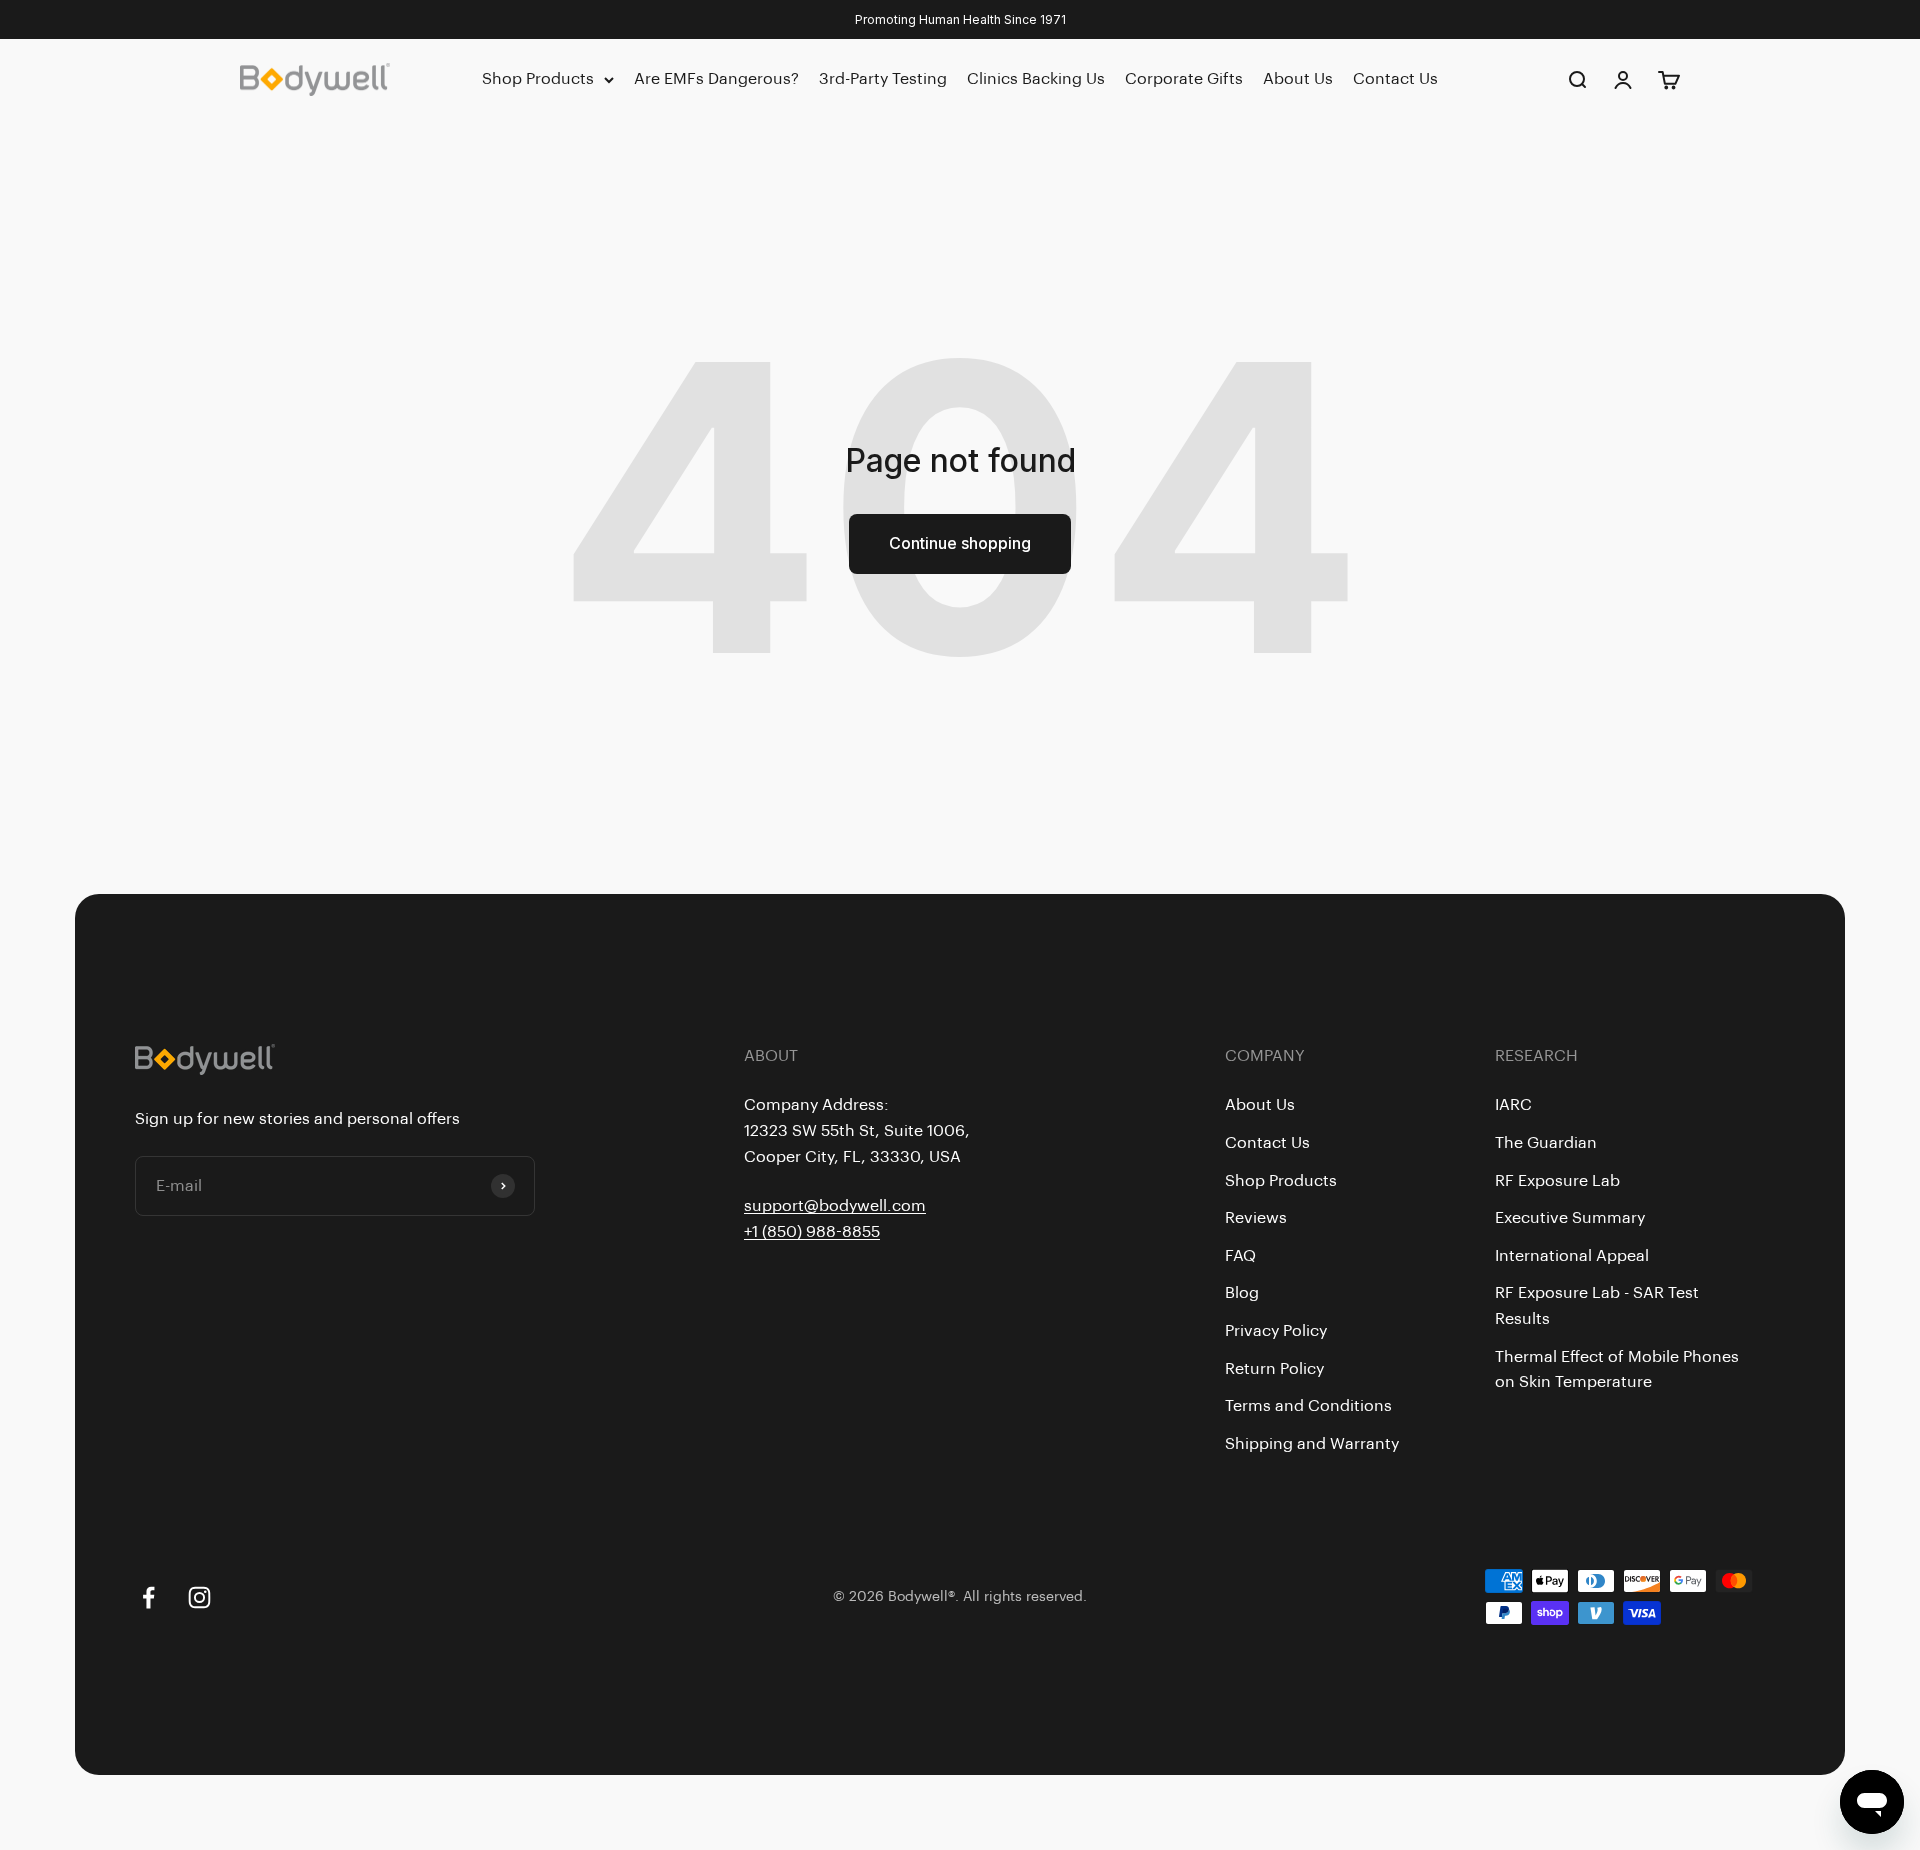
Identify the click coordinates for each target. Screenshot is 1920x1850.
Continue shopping (960, 543)
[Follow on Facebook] (148, 1597)
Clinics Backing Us (1036, 79)
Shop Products (538, 79)
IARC (1513, 1105)
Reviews (1256, 1218)
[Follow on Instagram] (199, 1597)
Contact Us (1395, 79)
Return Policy (1274, 1369)
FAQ (1240, 1256)
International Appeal (1572, 1256)
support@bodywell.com (835, 1206)
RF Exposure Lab (1557, 1181)
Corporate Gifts (1184, 79)
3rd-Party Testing (883, 79)
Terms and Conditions (1308, 1406)
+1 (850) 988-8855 (812, 1232)
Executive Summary (1570, 1218)
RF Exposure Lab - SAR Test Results (1597, 1306)
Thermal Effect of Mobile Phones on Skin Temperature (1617, 1370)
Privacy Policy (1276, 1331)
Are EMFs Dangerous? (716, 79)
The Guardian (1546, 1143)
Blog (1242, 1293)
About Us (1298, 79)
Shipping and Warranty (1312, 1444)
